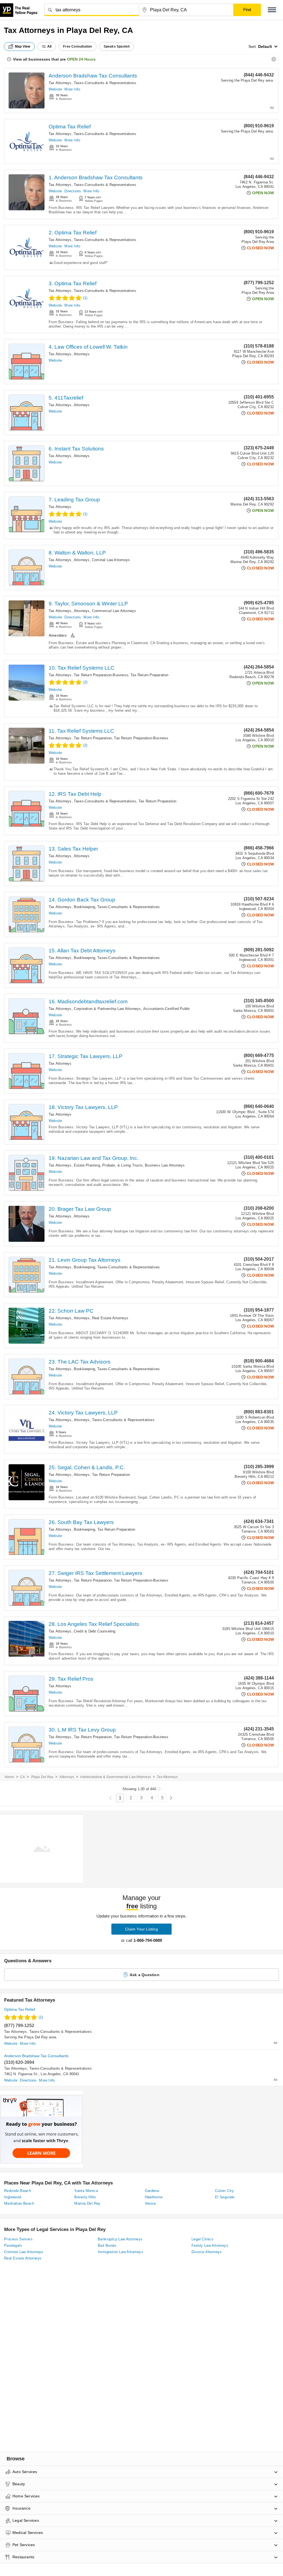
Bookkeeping (84, 907)
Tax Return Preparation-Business (101, 675)
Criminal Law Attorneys (111, 560)
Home (9, 1777)
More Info (72, 89)
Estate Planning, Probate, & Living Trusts (108, 1165)
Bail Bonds (107, 2245)
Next (171, 1798)
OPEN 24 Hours (81, 59)
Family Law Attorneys (210, 2245)
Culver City (224, 2191)
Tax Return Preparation (149, 675)
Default (265, 46)
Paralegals (13, 2245)
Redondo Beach (18, 2191)
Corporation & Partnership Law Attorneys (107, 1009)
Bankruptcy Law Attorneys (120, 2239)
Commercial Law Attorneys (114, 611)
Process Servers (18, 2239)
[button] (272, 10)
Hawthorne (154, 2197)
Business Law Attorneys (165, 1165)
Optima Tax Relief (70, 127)
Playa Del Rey (42, 1777)
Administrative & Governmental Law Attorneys (116, 1777)
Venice (150, 2203)
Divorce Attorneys (207, 2252)
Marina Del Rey (87, 2203)
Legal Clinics (202, 2239)
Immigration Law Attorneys (120, 2252)
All (49, 46)
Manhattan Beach (19, 2203)
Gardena (152, 2191)
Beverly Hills (85, 2197)
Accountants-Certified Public (167, 1009)
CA (23, 1777)
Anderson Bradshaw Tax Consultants (93, 76)
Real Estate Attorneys (110, 1318)
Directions (73, 191)
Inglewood (13, 2197)
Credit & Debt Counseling (95, 1631)
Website (55, 89)
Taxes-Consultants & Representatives (105, 83)
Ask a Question (145, 1975)
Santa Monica (86, 2191)
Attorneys (82, 354)
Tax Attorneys (60, 83)
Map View (23, 46)
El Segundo (225, 2197)
